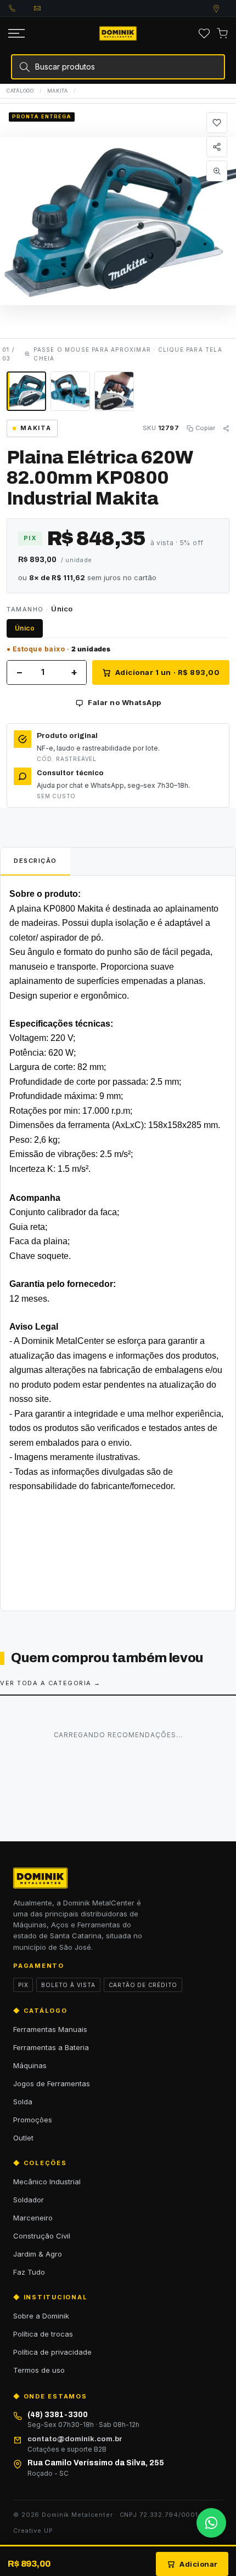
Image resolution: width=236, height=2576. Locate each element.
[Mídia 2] (70, 391)
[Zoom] (217, 171)
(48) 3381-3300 (21, 8)
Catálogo (20, 91)
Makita (58, 91)
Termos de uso (39, 2370)
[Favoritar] (217, 123)
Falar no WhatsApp (125, 702)
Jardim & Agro (38, 2254)
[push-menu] (16, 33)
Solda (23, 2102)
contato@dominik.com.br (47, 8)
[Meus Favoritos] (204, 33)
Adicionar (199, 2564)
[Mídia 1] (26, 391)
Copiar (205, 428)
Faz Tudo (29, 2272)
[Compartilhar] (217, 147)
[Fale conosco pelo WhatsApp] (211, 2523)
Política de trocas (43, 2334)
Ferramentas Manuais (50, 2029)
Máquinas (30, 2065)
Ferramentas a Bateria (51, 2047)
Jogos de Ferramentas (52, 2083)
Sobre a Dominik (41, 2316)
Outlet (23, 2138)
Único (25, 628)
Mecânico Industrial (47, 2182)
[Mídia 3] (114, 391)
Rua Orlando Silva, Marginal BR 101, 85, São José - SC (227, 9)
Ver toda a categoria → (50, 1683)
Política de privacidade (52, 2352)
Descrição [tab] (35, 861)
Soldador (29, 2200)
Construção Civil (42, 2236)
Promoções (33, 2120)
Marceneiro (33, 2218)
